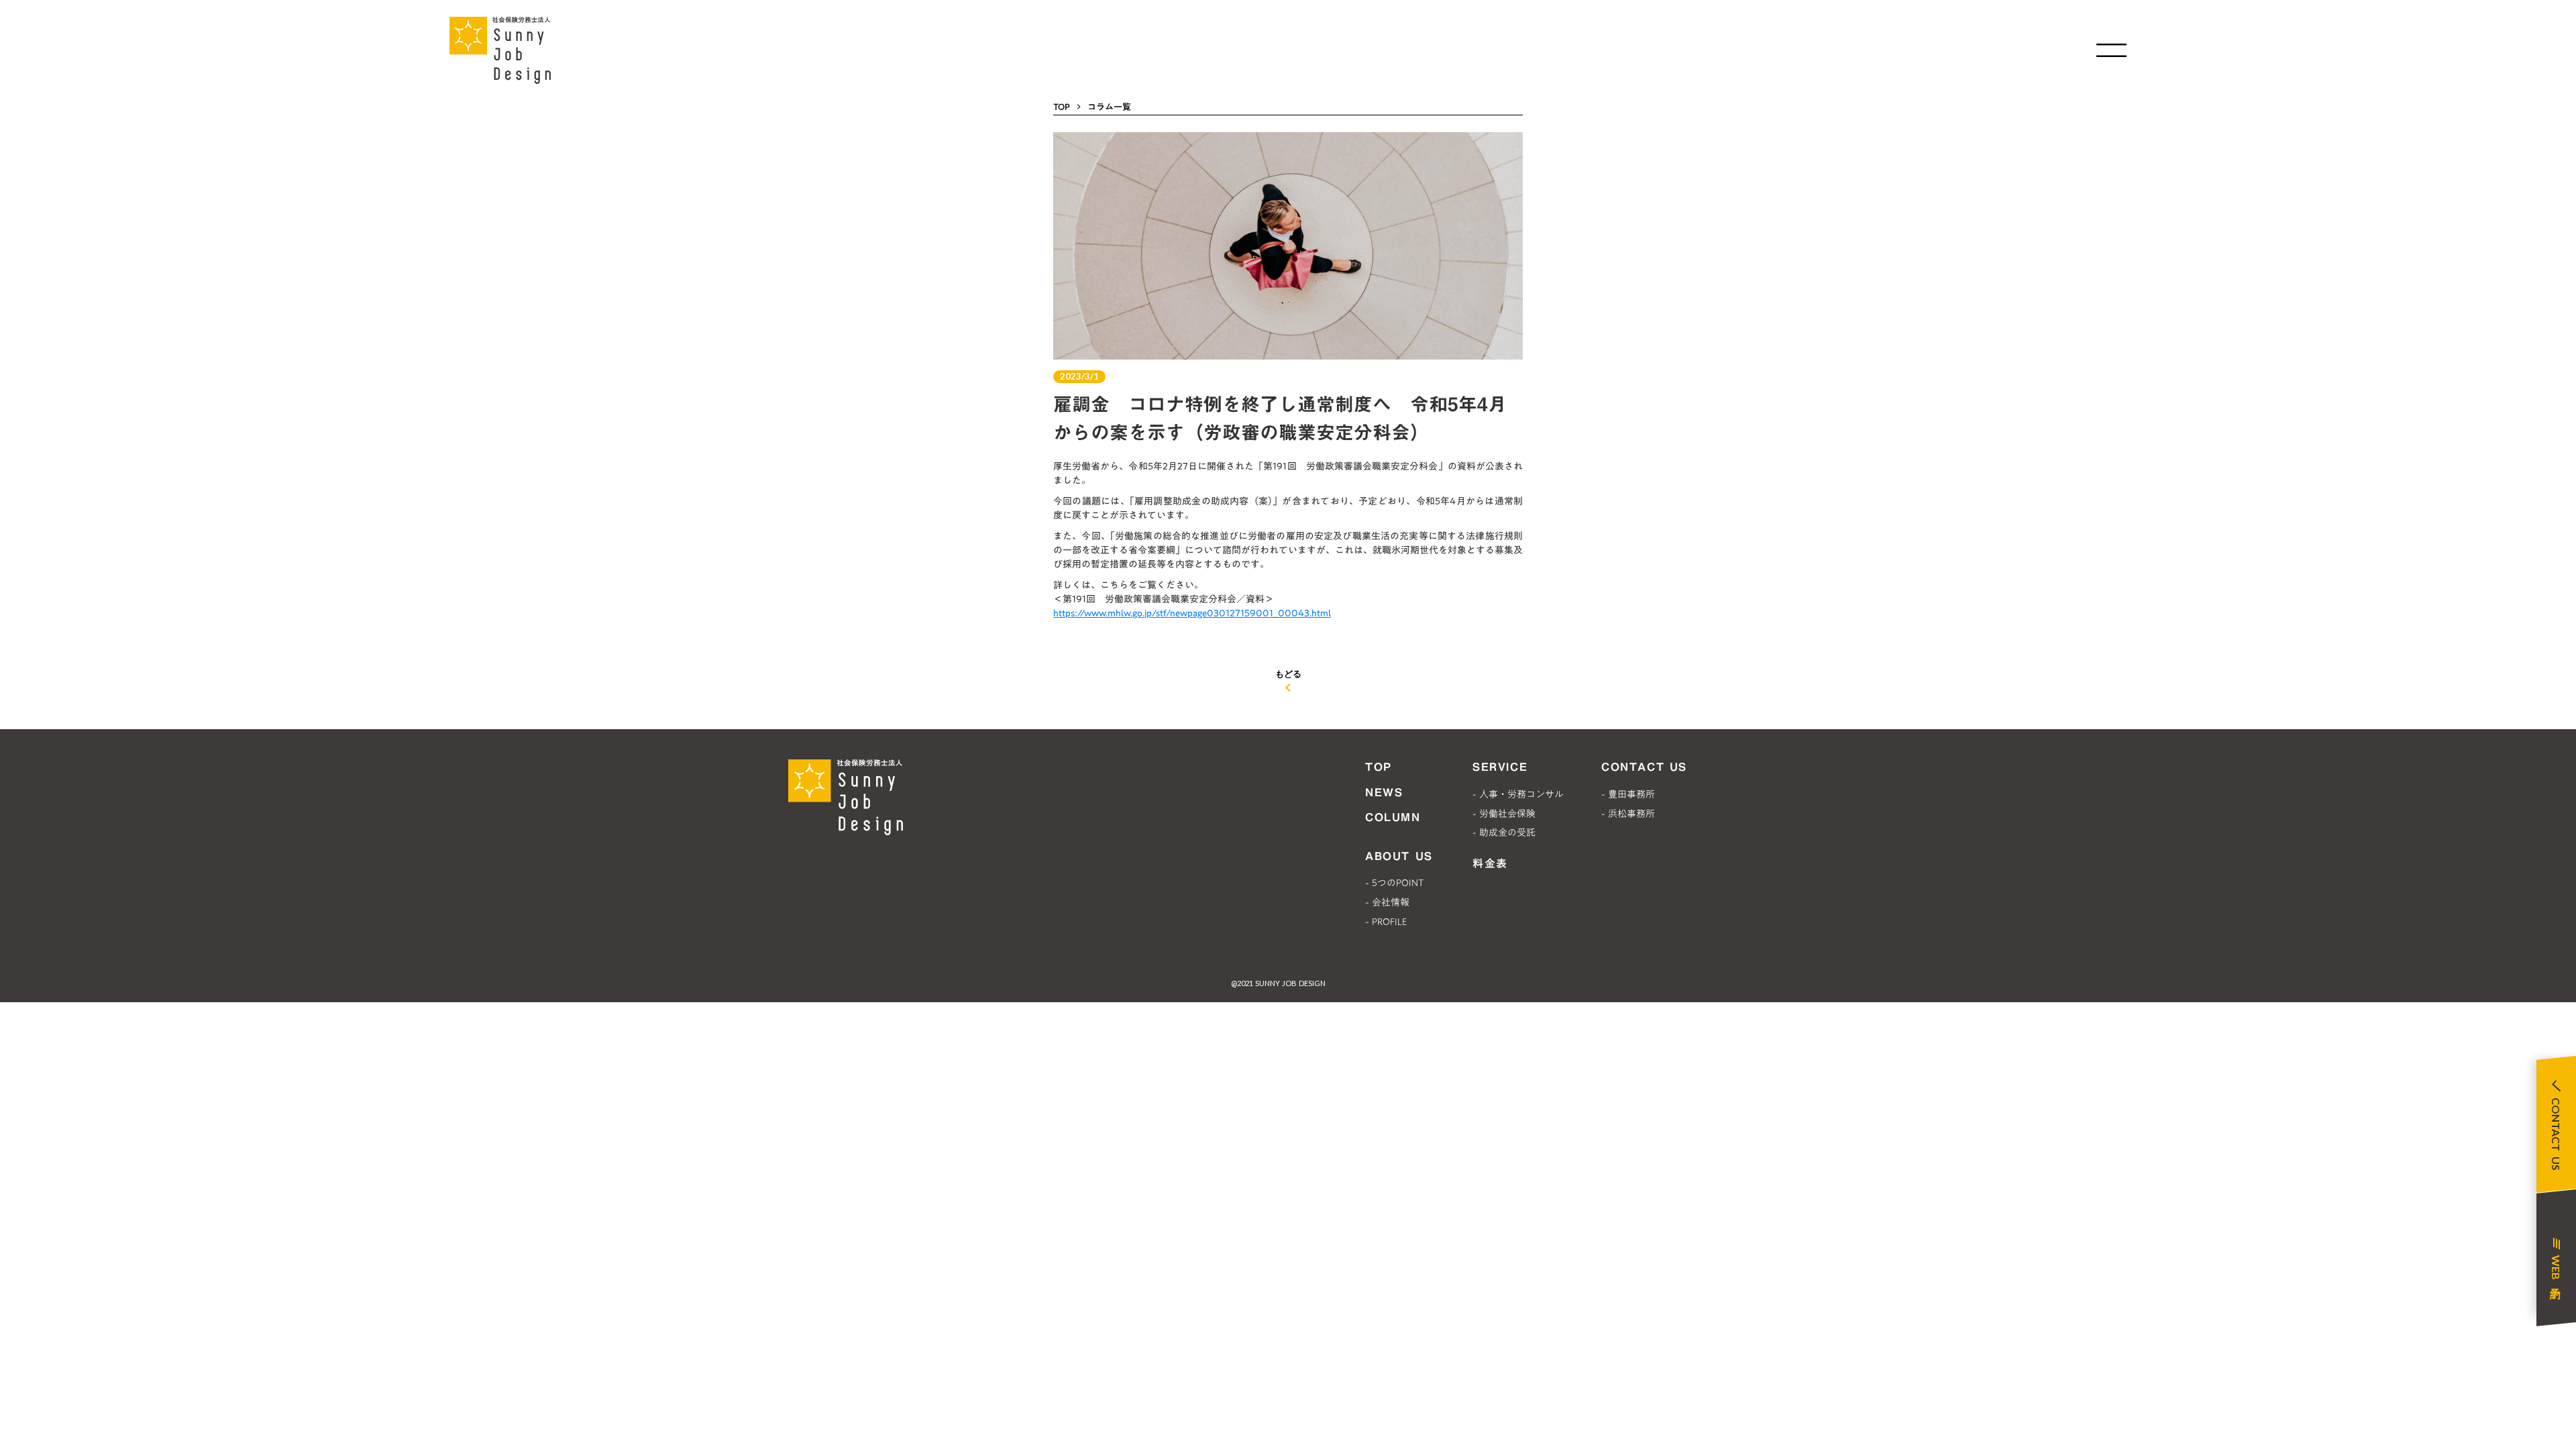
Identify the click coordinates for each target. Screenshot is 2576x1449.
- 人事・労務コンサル (1518, 794)
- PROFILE (1386, 922)
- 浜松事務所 (1628, 814)
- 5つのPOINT (1394, 883)
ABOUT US (1399, 856)
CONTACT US (1644, 767)
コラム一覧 (1109, 107)
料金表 (1490, 863)
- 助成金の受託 (1504, 833)
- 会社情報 (1387, 902)
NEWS (1384, 792)
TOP (1062, 107)
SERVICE (1500, 767)
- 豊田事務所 (1628, 794)
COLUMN (1393, 817)
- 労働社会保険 (1504, 814)
